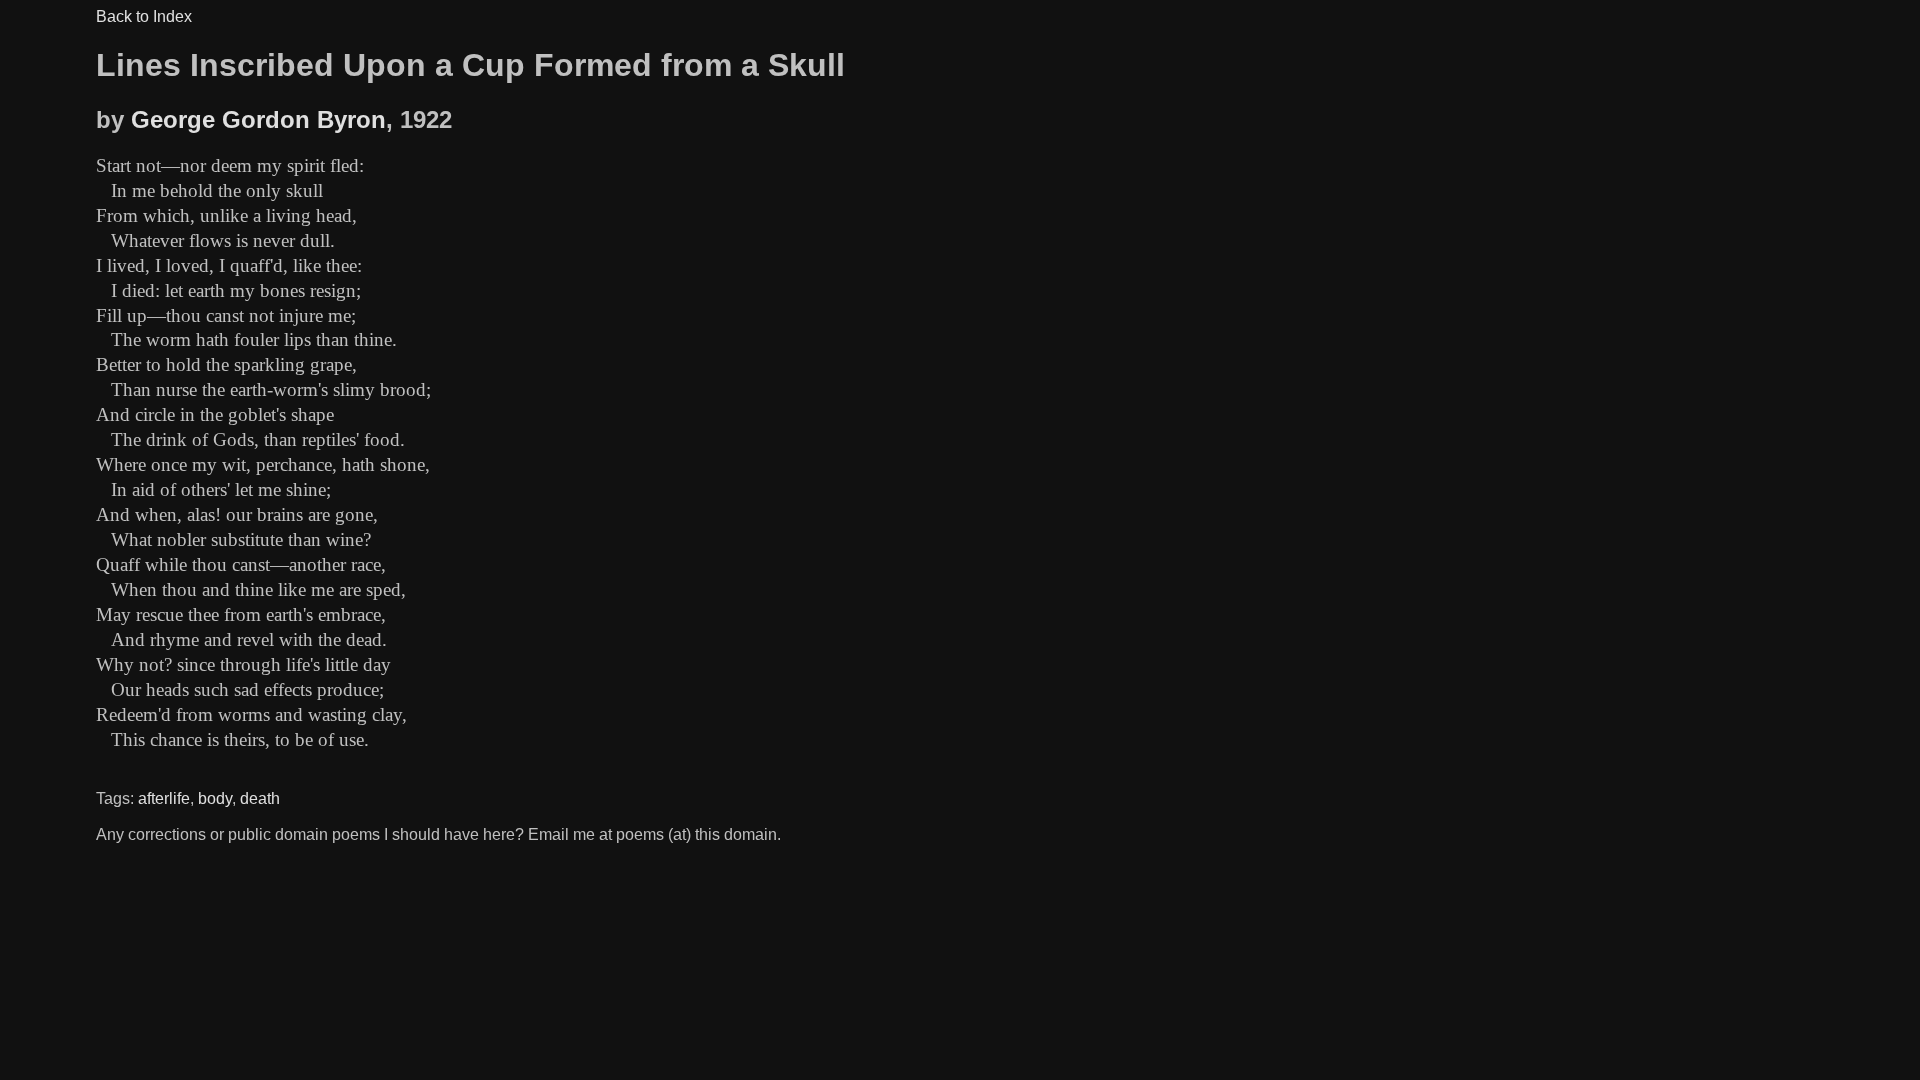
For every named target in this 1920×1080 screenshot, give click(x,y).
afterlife (164, 798)
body (215, 798)
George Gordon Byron (258, 119)
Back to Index (144, 16)
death (260, 798)
